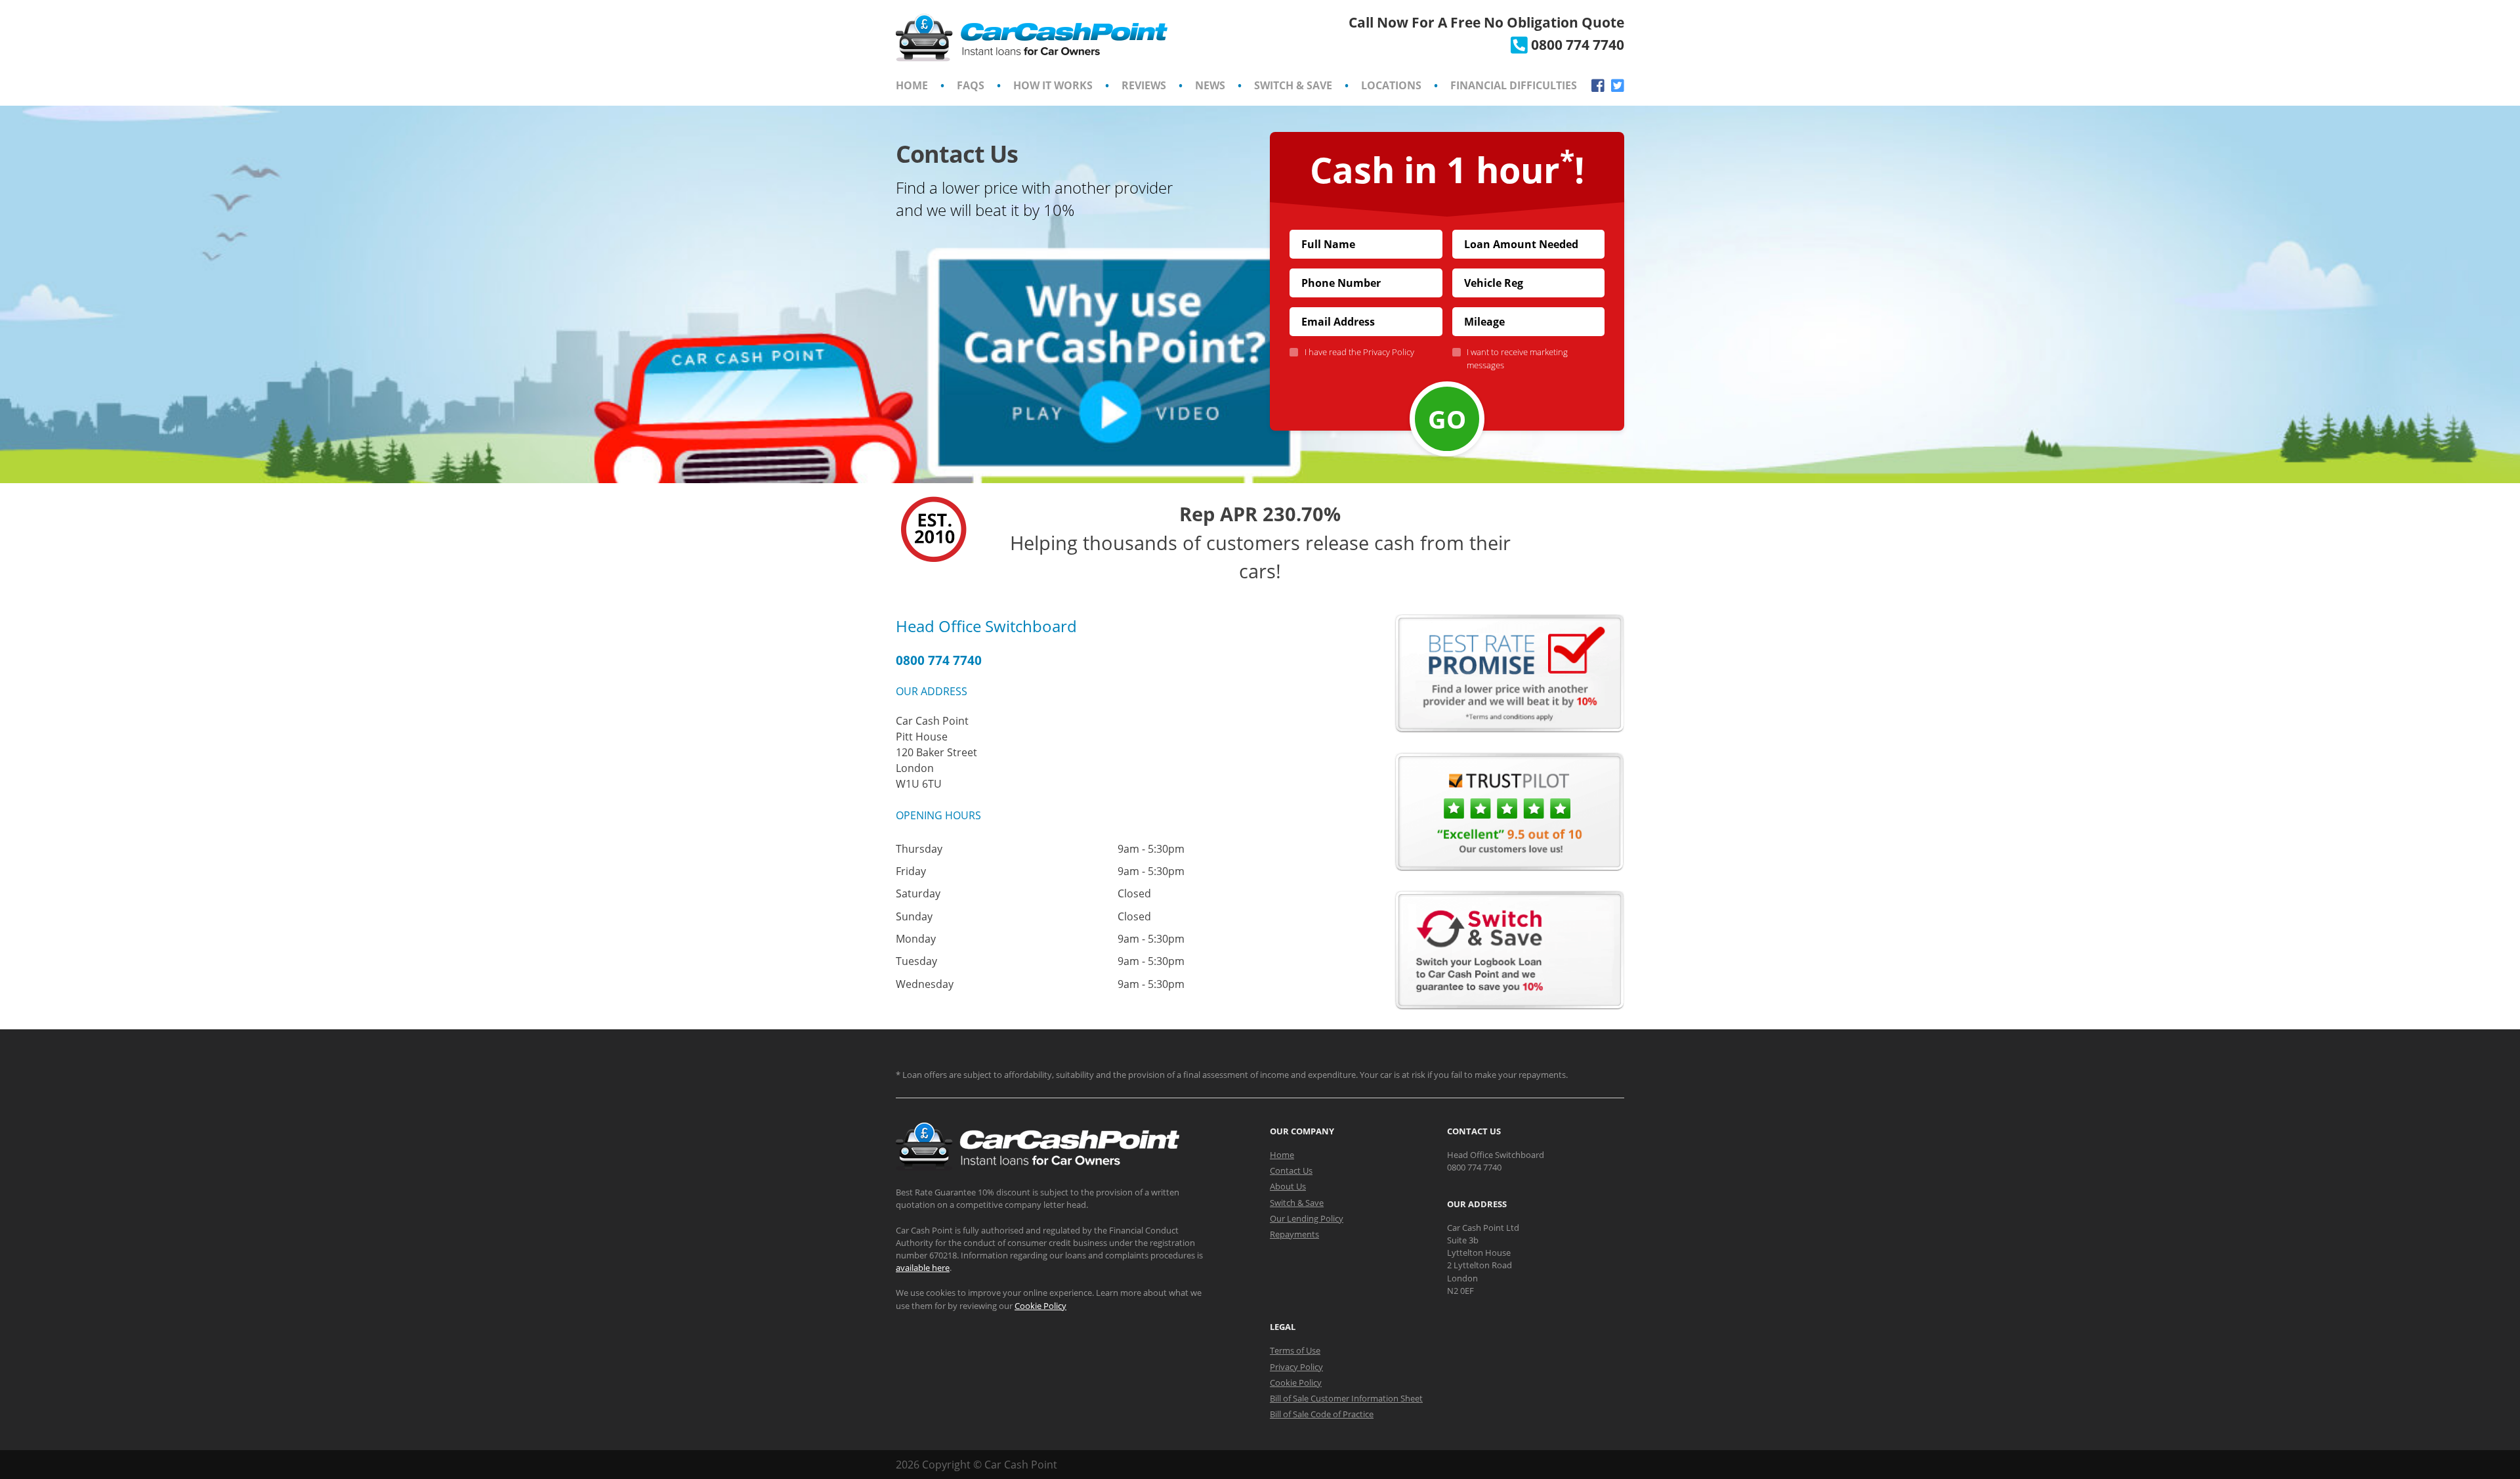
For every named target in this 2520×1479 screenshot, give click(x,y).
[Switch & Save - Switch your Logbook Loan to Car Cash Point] (1509, 1006)
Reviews (1144, 85)
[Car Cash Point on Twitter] (1618, 86)
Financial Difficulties (1514, 85)
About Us (1288, 1186)
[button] (1073, 320)
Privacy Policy (1389, 352)
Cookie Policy (1040, 1306)
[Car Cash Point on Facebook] (1598, 86)
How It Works (1053, 85)
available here (923, 1268)
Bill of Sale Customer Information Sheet (1346, 1398)
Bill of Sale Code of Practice (1322, 1414)
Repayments (1294, 1234)
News (1210, 85)
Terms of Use (1295, 1350)
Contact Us (1291, 1170)
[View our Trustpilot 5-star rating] (1509, 867)
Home (912, 85)
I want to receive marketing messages (1517, 358)
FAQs (971, 85)
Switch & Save (1293, 85)
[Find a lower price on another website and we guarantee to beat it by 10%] (1509, 729)
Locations (1391, 85)
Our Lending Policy (1307, 1218)
